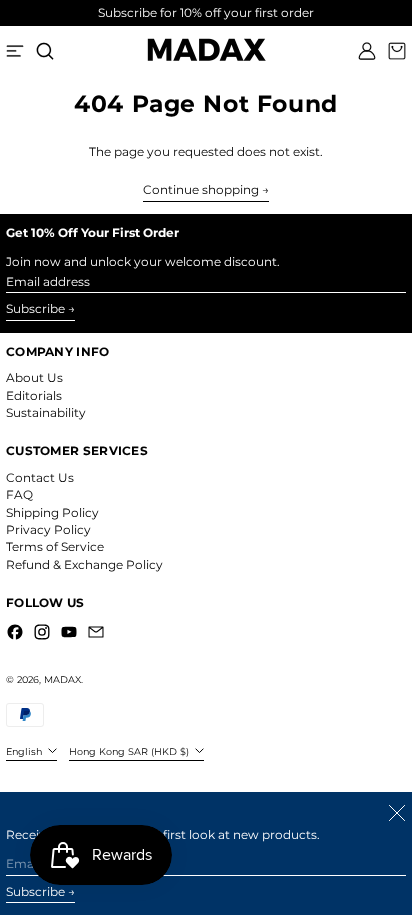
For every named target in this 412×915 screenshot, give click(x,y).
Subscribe (35, 308)
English (25, 751)
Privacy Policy (48, 529)
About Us (34, 377)
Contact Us (40, 477)
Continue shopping (201, 190)
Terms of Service (55, 546)
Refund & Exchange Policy (84, 564)
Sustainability (46, 412)
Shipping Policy (52, 512)
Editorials (34, 395)
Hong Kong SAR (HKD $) (130, 751)
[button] (45, 51)
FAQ (19, 494)
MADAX (62, 679)
